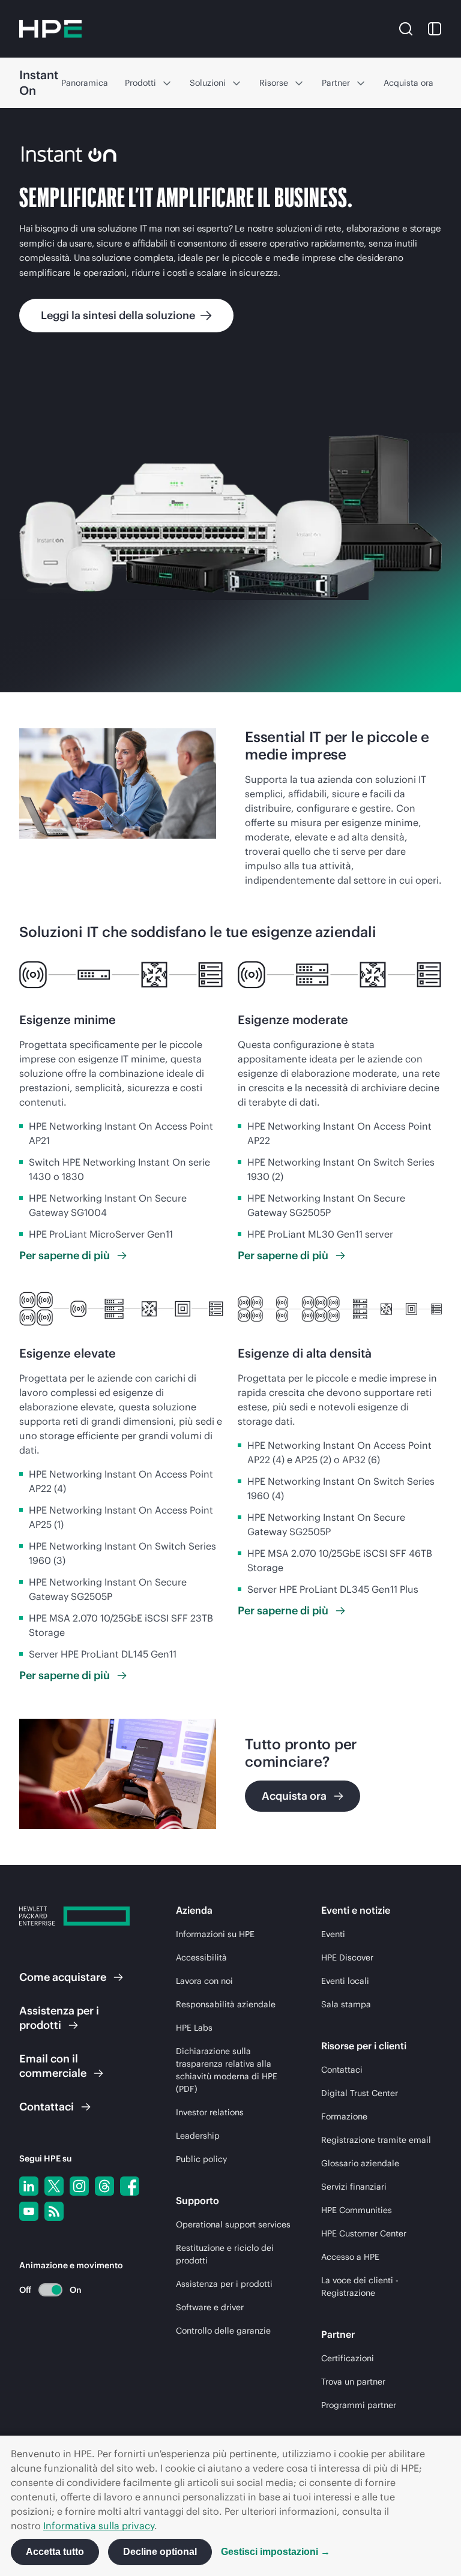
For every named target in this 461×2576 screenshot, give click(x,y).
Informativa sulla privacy (99, 2526)
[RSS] (54, 2211)
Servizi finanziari (354, 2187)
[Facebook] (130, 2186)
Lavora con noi (204, 1981)
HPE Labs (194, 2028)
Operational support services (233, 2224)
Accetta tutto (55, 2552)
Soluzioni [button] (208, 83)
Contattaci (342, 2070)
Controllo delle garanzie (223, 2331)
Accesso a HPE (350, 2257)
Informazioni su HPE (215, 1934)
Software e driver (210, 2307)
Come (63, 1977)
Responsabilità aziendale (226, 2004)
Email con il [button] (53, 2066)
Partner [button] (336, 83)
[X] (54, 2186)
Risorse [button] (274, 83)
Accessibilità (201, 1957)
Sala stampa (346, 2004)
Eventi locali (345, 1981)
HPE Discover (347, 1957)
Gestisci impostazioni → (276, 2552)
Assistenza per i (59, 2018)
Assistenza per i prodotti (224, 2284)
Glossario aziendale (360, 2163)
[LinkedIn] (29, 2186)
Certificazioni (348, 2358)
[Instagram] (79, 2186)
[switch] (44, 2290)
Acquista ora (408, 83)
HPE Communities (357, 2210)
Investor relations (210, 2112)
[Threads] (104, 2186)
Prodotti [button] (140, 83)
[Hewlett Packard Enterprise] (50, 29)
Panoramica (85, 83)
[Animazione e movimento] (50, 2290)
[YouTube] (29, 2211)
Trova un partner (353, 2382)
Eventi (333, 1934)
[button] (406, 28)
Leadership (198, 2136)
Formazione (344, 2116)
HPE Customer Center (364, 2233)
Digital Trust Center (360, 2093)
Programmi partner (359, 2405)
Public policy (201, 2159)
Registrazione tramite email (376, 2140)
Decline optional (160, 2552)
